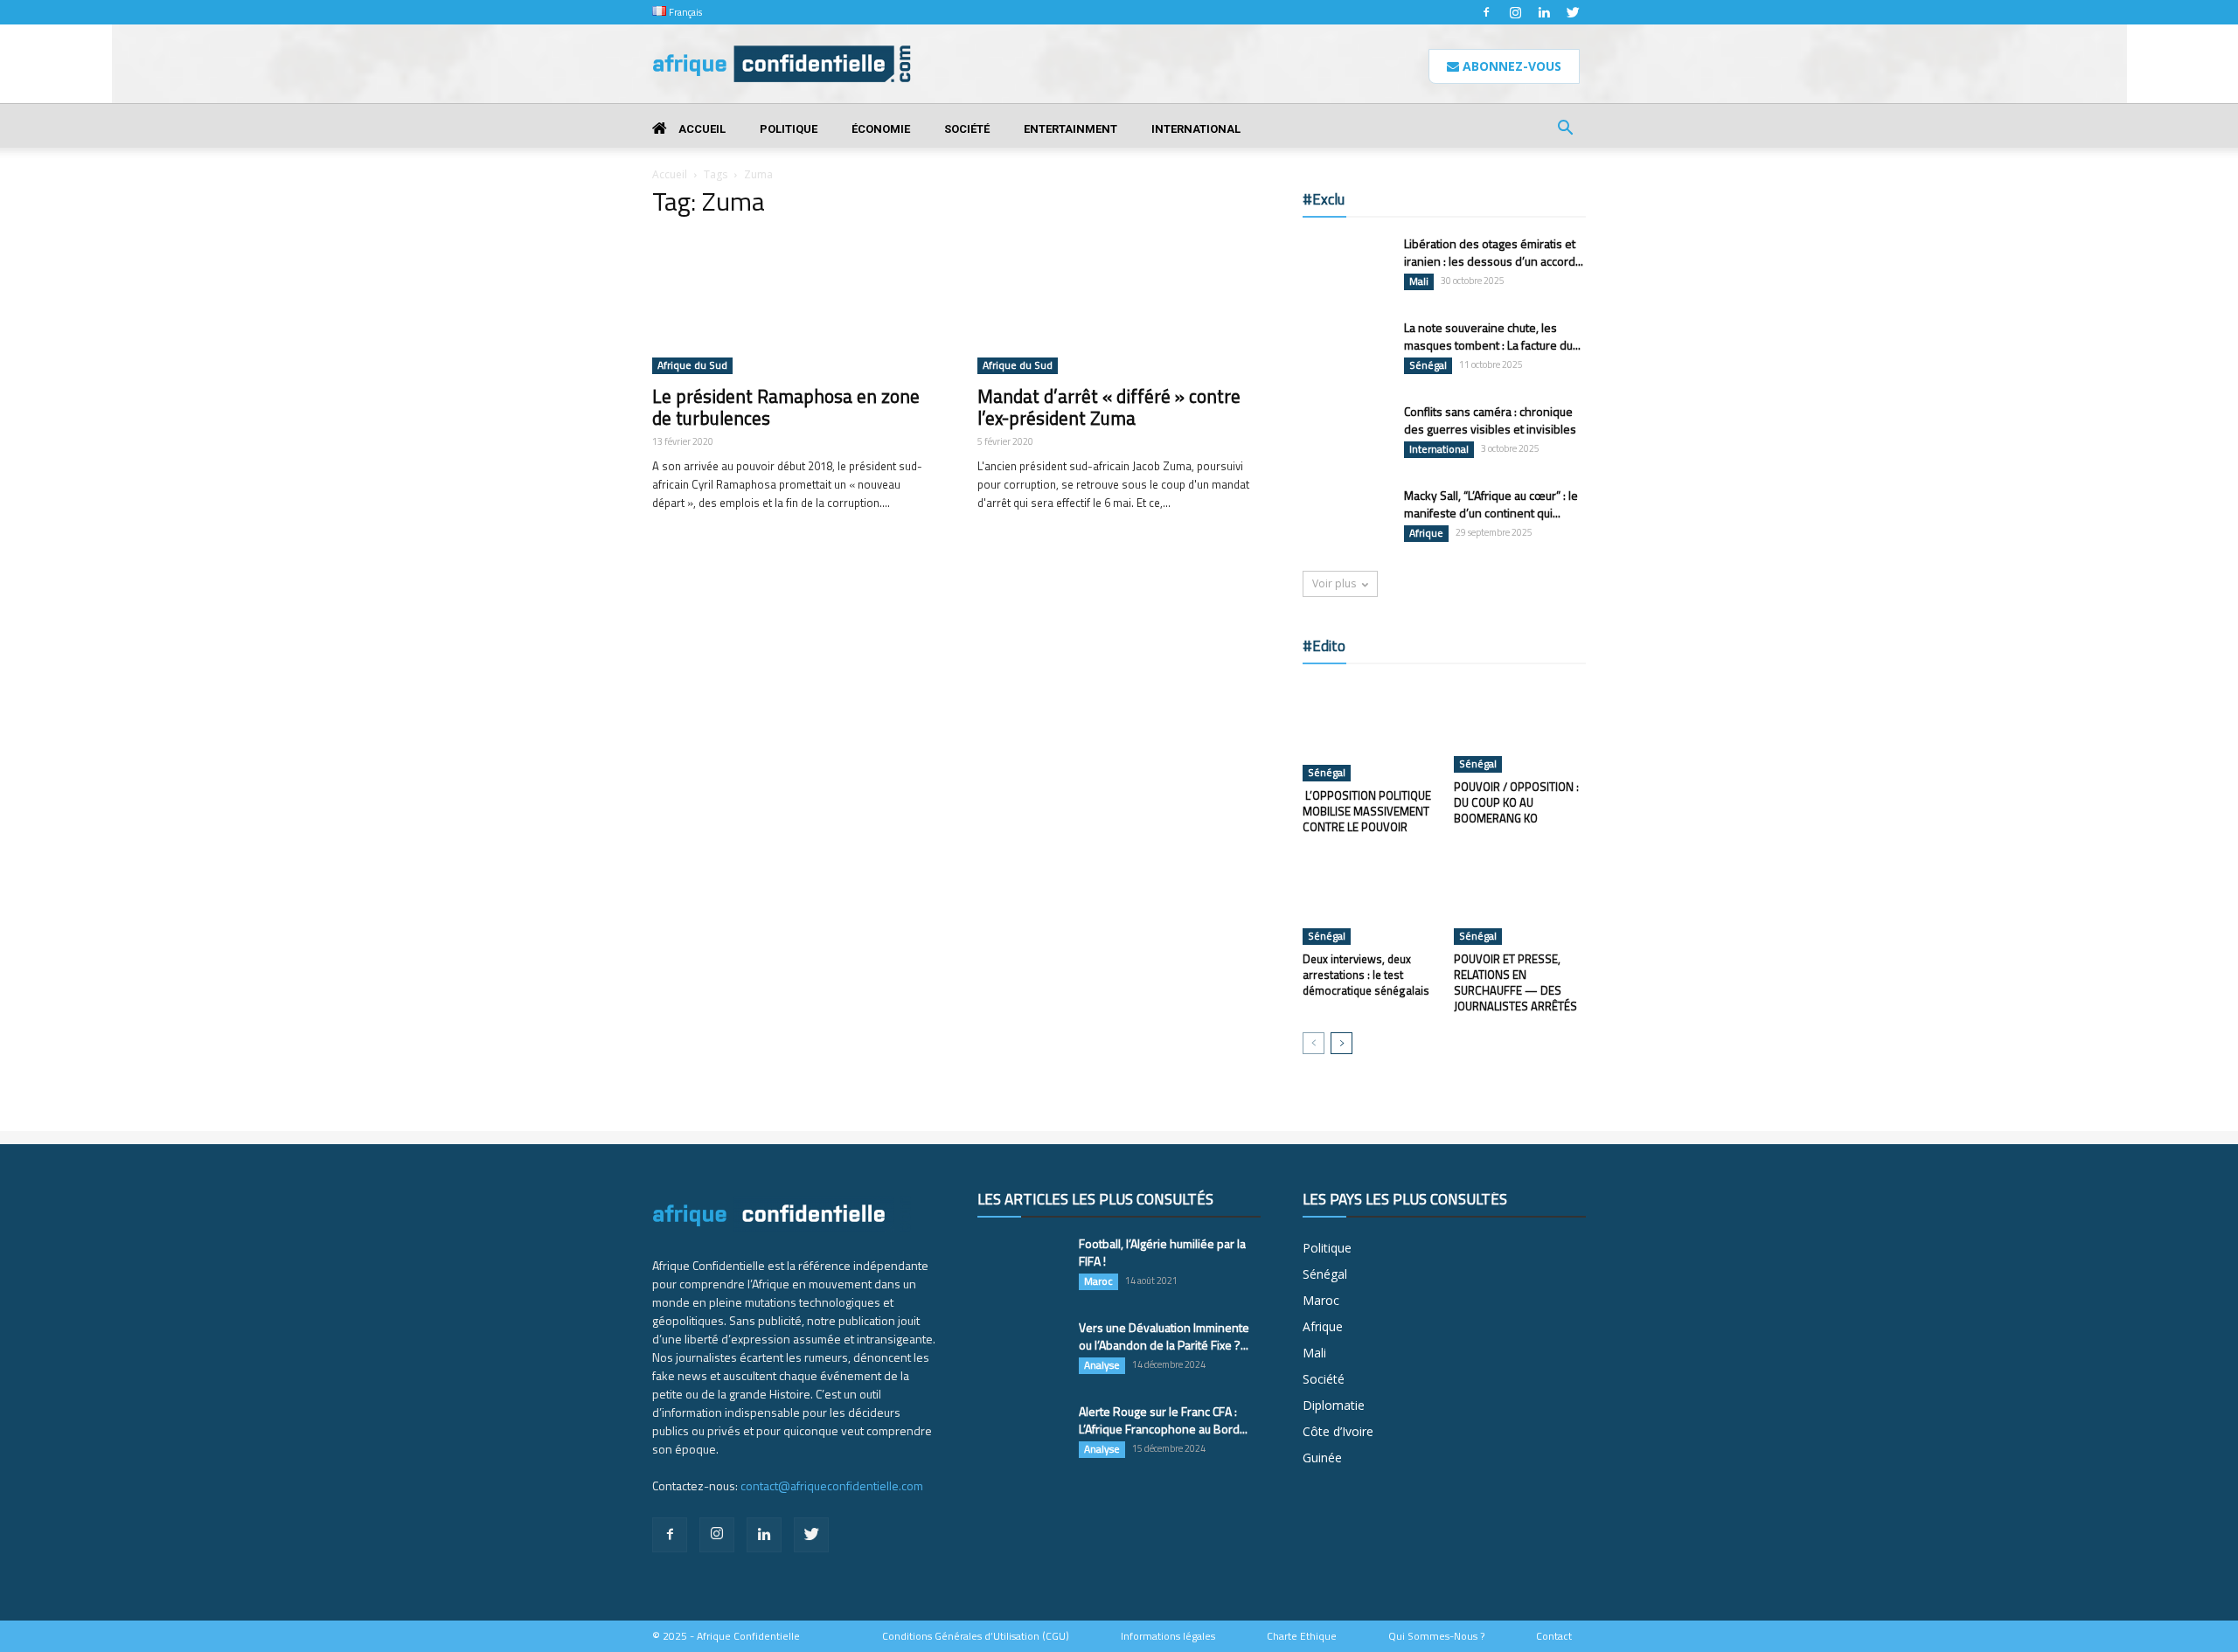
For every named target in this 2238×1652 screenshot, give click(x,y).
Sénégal (1428, 365)
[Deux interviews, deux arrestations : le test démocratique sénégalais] (1369, 899)
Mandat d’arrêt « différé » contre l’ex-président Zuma (1109, 407)
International (1196, 129)
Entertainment (1070, 129)
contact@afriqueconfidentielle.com (832, 1485)
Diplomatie (1334, 1405)
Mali (1419, 281)
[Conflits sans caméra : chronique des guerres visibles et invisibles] (1346, 434)
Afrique (1426, 533)
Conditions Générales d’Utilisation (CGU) (976, 1636)
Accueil (701, 129)
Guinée (1322, 1458)
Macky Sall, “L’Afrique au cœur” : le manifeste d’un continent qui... (1491, 504)
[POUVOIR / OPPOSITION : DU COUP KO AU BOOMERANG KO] (1520, 727)
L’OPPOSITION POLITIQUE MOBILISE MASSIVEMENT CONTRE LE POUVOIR (1367, 811)
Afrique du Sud (692, 365)
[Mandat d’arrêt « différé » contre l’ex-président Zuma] (1119, 304)
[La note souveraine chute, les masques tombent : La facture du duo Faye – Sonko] (1346, 349)
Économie (881, 129)
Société (967, 129)
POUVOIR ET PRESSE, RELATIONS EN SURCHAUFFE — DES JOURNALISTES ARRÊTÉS (1515, 982)
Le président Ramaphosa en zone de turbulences (786, 407)
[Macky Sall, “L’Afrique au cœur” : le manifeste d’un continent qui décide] (1346, 517)
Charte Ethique (1302, 1636)
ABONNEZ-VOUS (1510, 66)
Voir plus (1334, 583)
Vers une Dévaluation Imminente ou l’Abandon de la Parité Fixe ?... (1164, 1336)
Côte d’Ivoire (1338, 1431)
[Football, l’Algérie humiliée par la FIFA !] (1021, 1266)
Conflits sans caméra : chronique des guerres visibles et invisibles (1490, 420)
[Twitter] (1573, 12)
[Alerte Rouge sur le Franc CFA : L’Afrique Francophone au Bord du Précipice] (1021, 1433)
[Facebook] (1486, 12)
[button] (1565, 130)
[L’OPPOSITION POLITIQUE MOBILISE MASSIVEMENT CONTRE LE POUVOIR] (1369, 732)
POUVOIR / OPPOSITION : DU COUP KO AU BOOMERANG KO (1516, 802)
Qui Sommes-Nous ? (1436, 1636)
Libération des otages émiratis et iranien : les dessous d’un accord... (1494, 252)
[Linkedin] (1544, 12)
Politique (789, 129)
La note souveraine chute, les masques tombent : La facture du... (1492, 336)
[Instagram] (1515, 12)
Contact (1554, 1636)
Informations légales (1168, 1636)
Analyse (1102, 1365)
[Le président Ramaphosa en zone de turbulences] (794, 304)
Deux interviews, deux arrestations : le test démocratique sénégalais (1366, 975)
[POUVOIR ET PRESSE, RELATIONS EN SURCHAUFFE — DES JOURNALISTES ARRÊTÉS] (1520, 899)
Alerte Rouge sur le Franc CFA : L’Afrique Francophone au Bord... (1163, 1420)
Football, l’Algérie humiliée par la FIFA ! (1162, 1252)
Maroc (1098, 1281)
